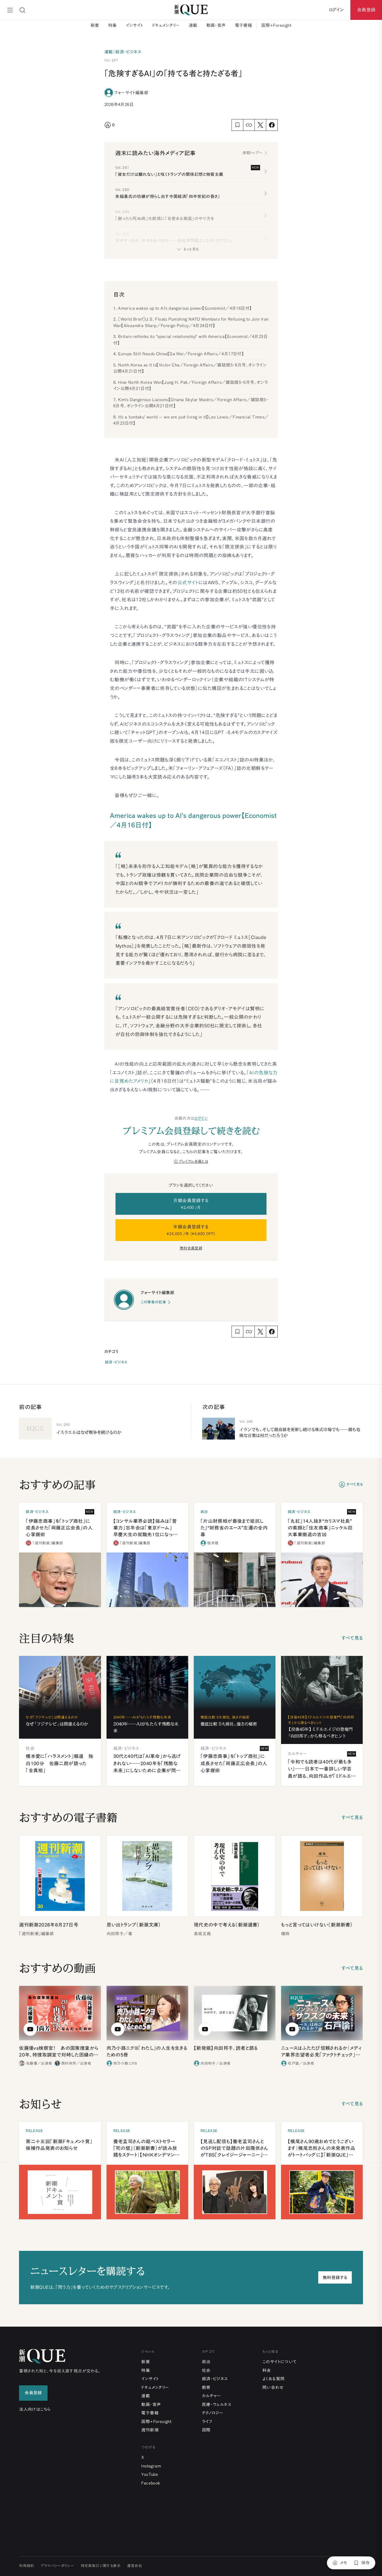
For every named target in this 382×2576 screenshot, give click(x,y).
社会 (206, 2370)
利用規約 (27, 2566)
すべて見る (355, 1484)
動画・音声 (216, 25)
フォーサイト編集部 (131, 93)
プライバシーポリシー (57, 2566)
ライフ (207, 2422)
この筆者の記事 (153, 1302)
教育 (206, 2387)
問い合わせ (273, 2387)
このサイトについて (280, 2362)
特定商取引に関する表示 (101, 2566)
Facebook (151, 2483)
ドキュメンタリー (166, 25)
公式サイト (188, 582)
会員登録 (366, 10)
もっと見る (191, 249)
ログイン (201, 1118)
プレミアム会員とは (193, 1161)
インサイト (135, 25)
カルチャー (212, 2396)
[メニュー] (10, 10)
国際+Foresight (276, 25)
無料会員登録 (191, 1248)
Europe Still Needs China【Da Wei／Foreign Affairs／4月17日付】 (181, 354)
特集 (113, 25)
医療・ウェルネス (217, 2404)
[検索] (22, 10)
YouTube (150, 2474)
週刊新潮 (150, 2430)
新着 (95, 25)
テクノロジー (213, 2413)
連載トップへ (252, 153)
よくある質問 (273, 2379)
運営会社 (135, 2566)
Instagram (151, 2466)
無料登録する (335, 2278)
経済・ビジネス (116, 1362)
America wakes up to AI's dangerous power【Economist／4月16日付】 (185, 308)
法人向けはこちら (35, 2409)
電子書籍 (244, 25)
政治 (206, 2362)
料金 (267, 2370)
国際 (206, 2430)
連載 (193, 25)
